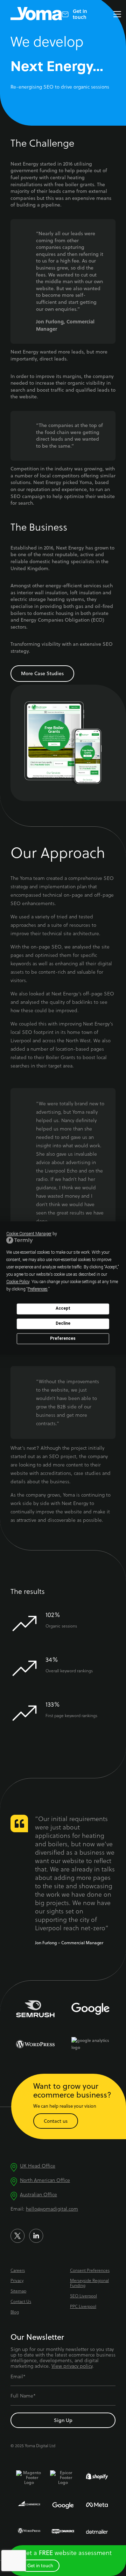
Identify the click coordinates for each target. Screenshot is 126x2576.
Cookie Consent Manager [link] (29, 1234)
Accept (63, 1309)
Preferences (63, 1338)
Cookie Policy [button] (18, 1282)
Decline (63, 1324)
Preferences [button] (38, 1289)
